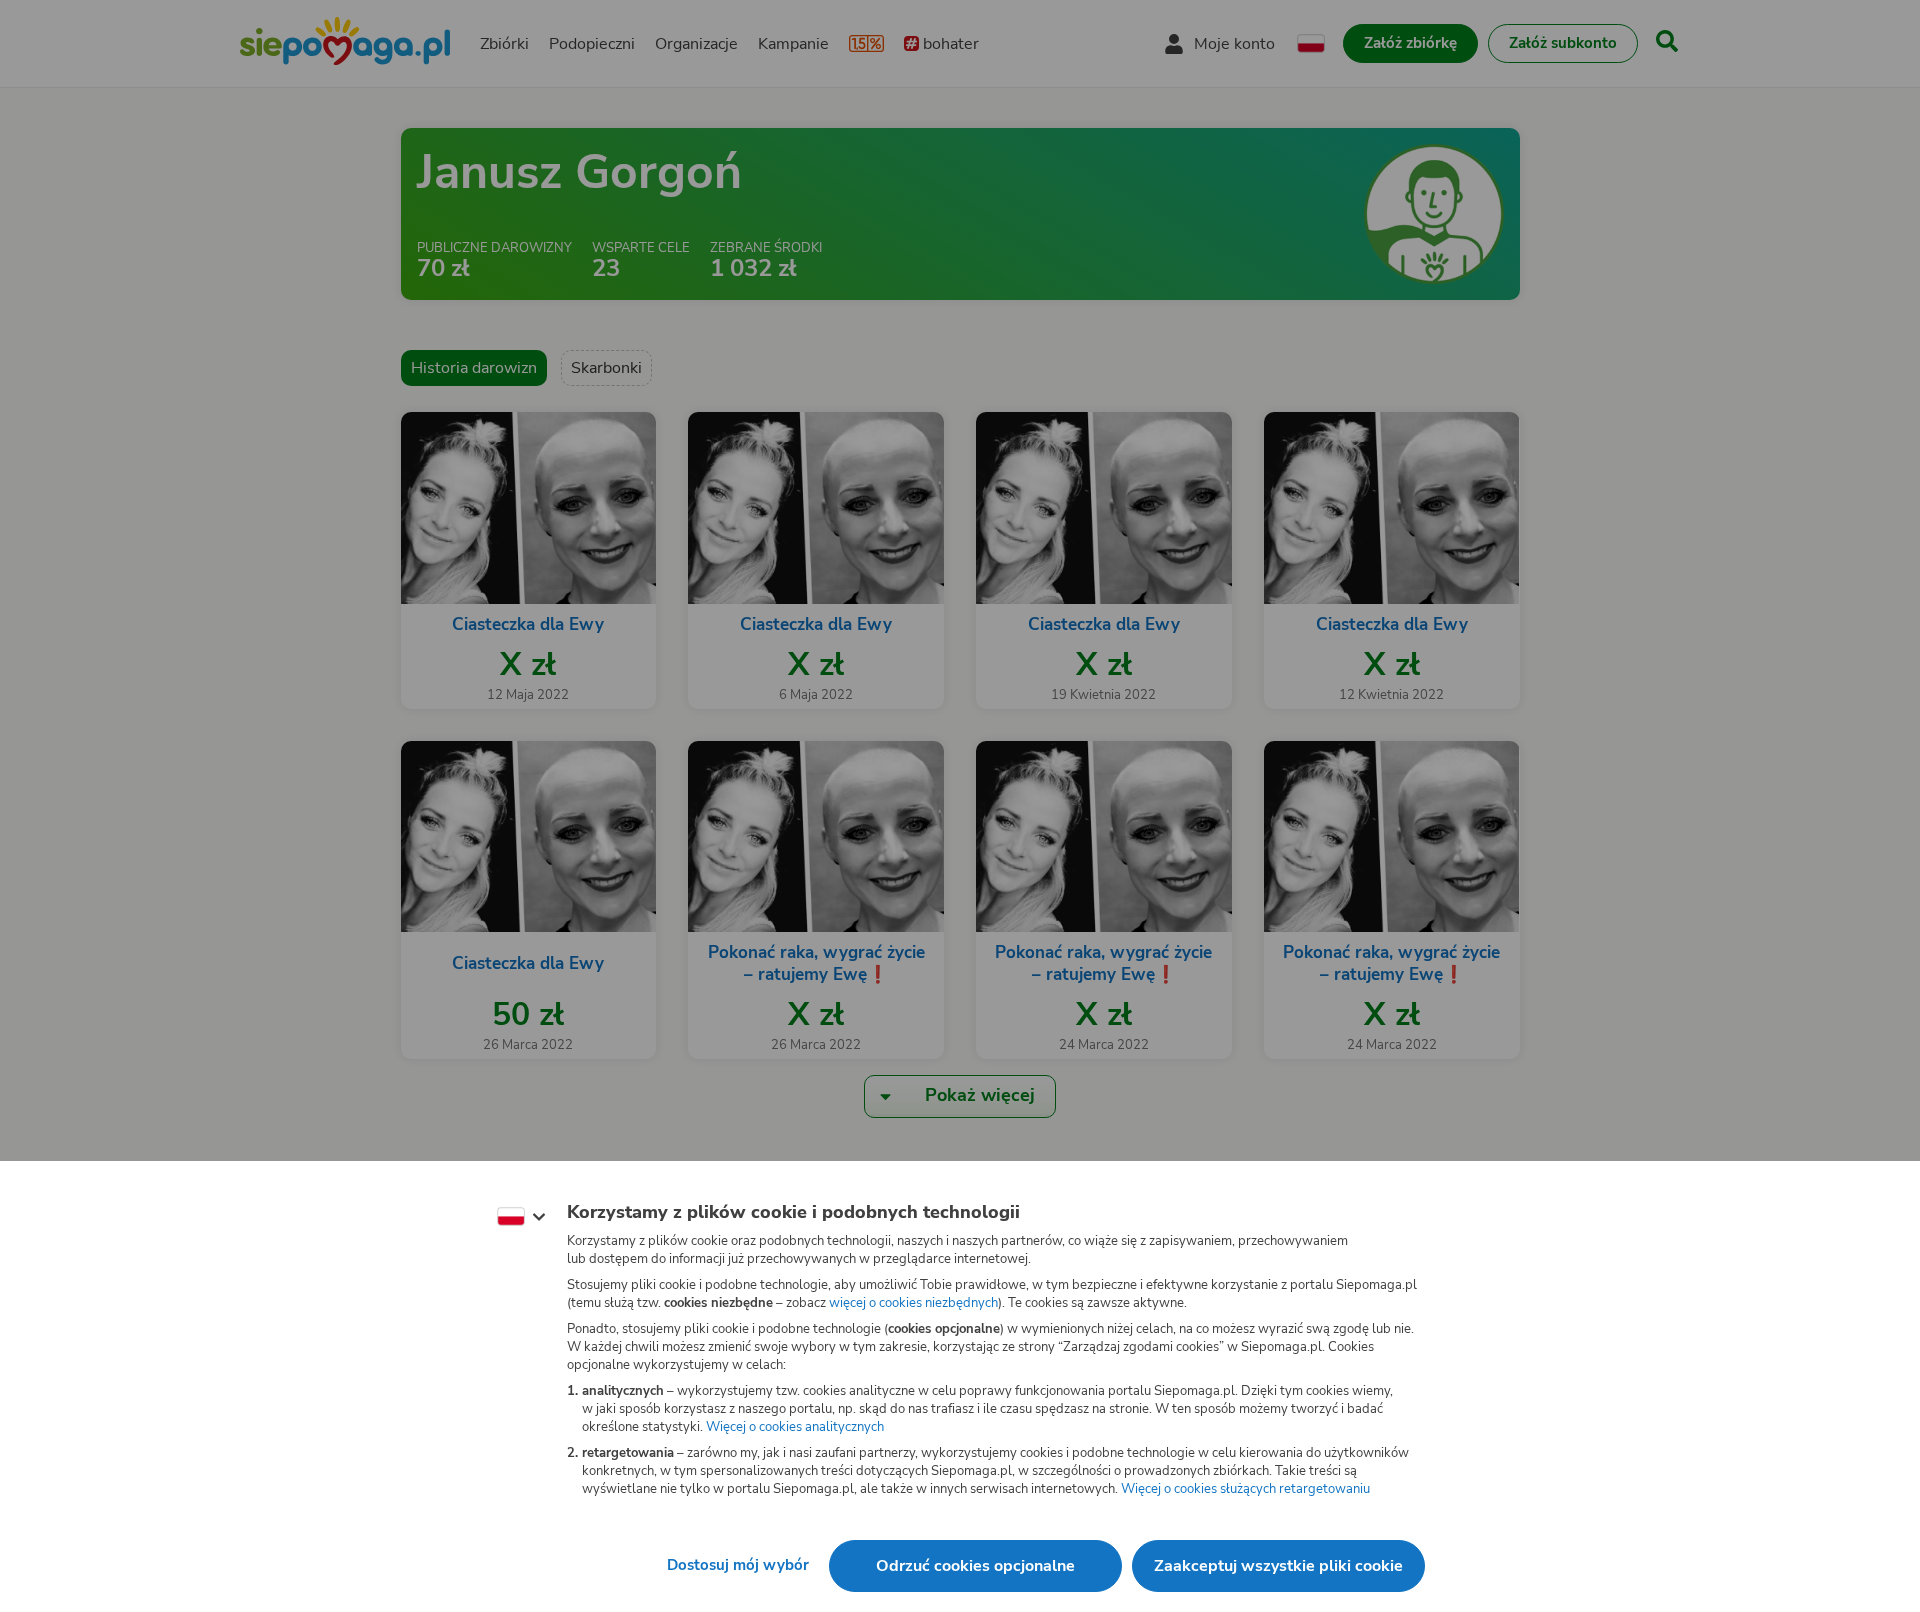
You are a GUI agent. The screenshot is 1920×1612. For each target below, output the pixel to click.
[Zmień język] (521, 1217)
